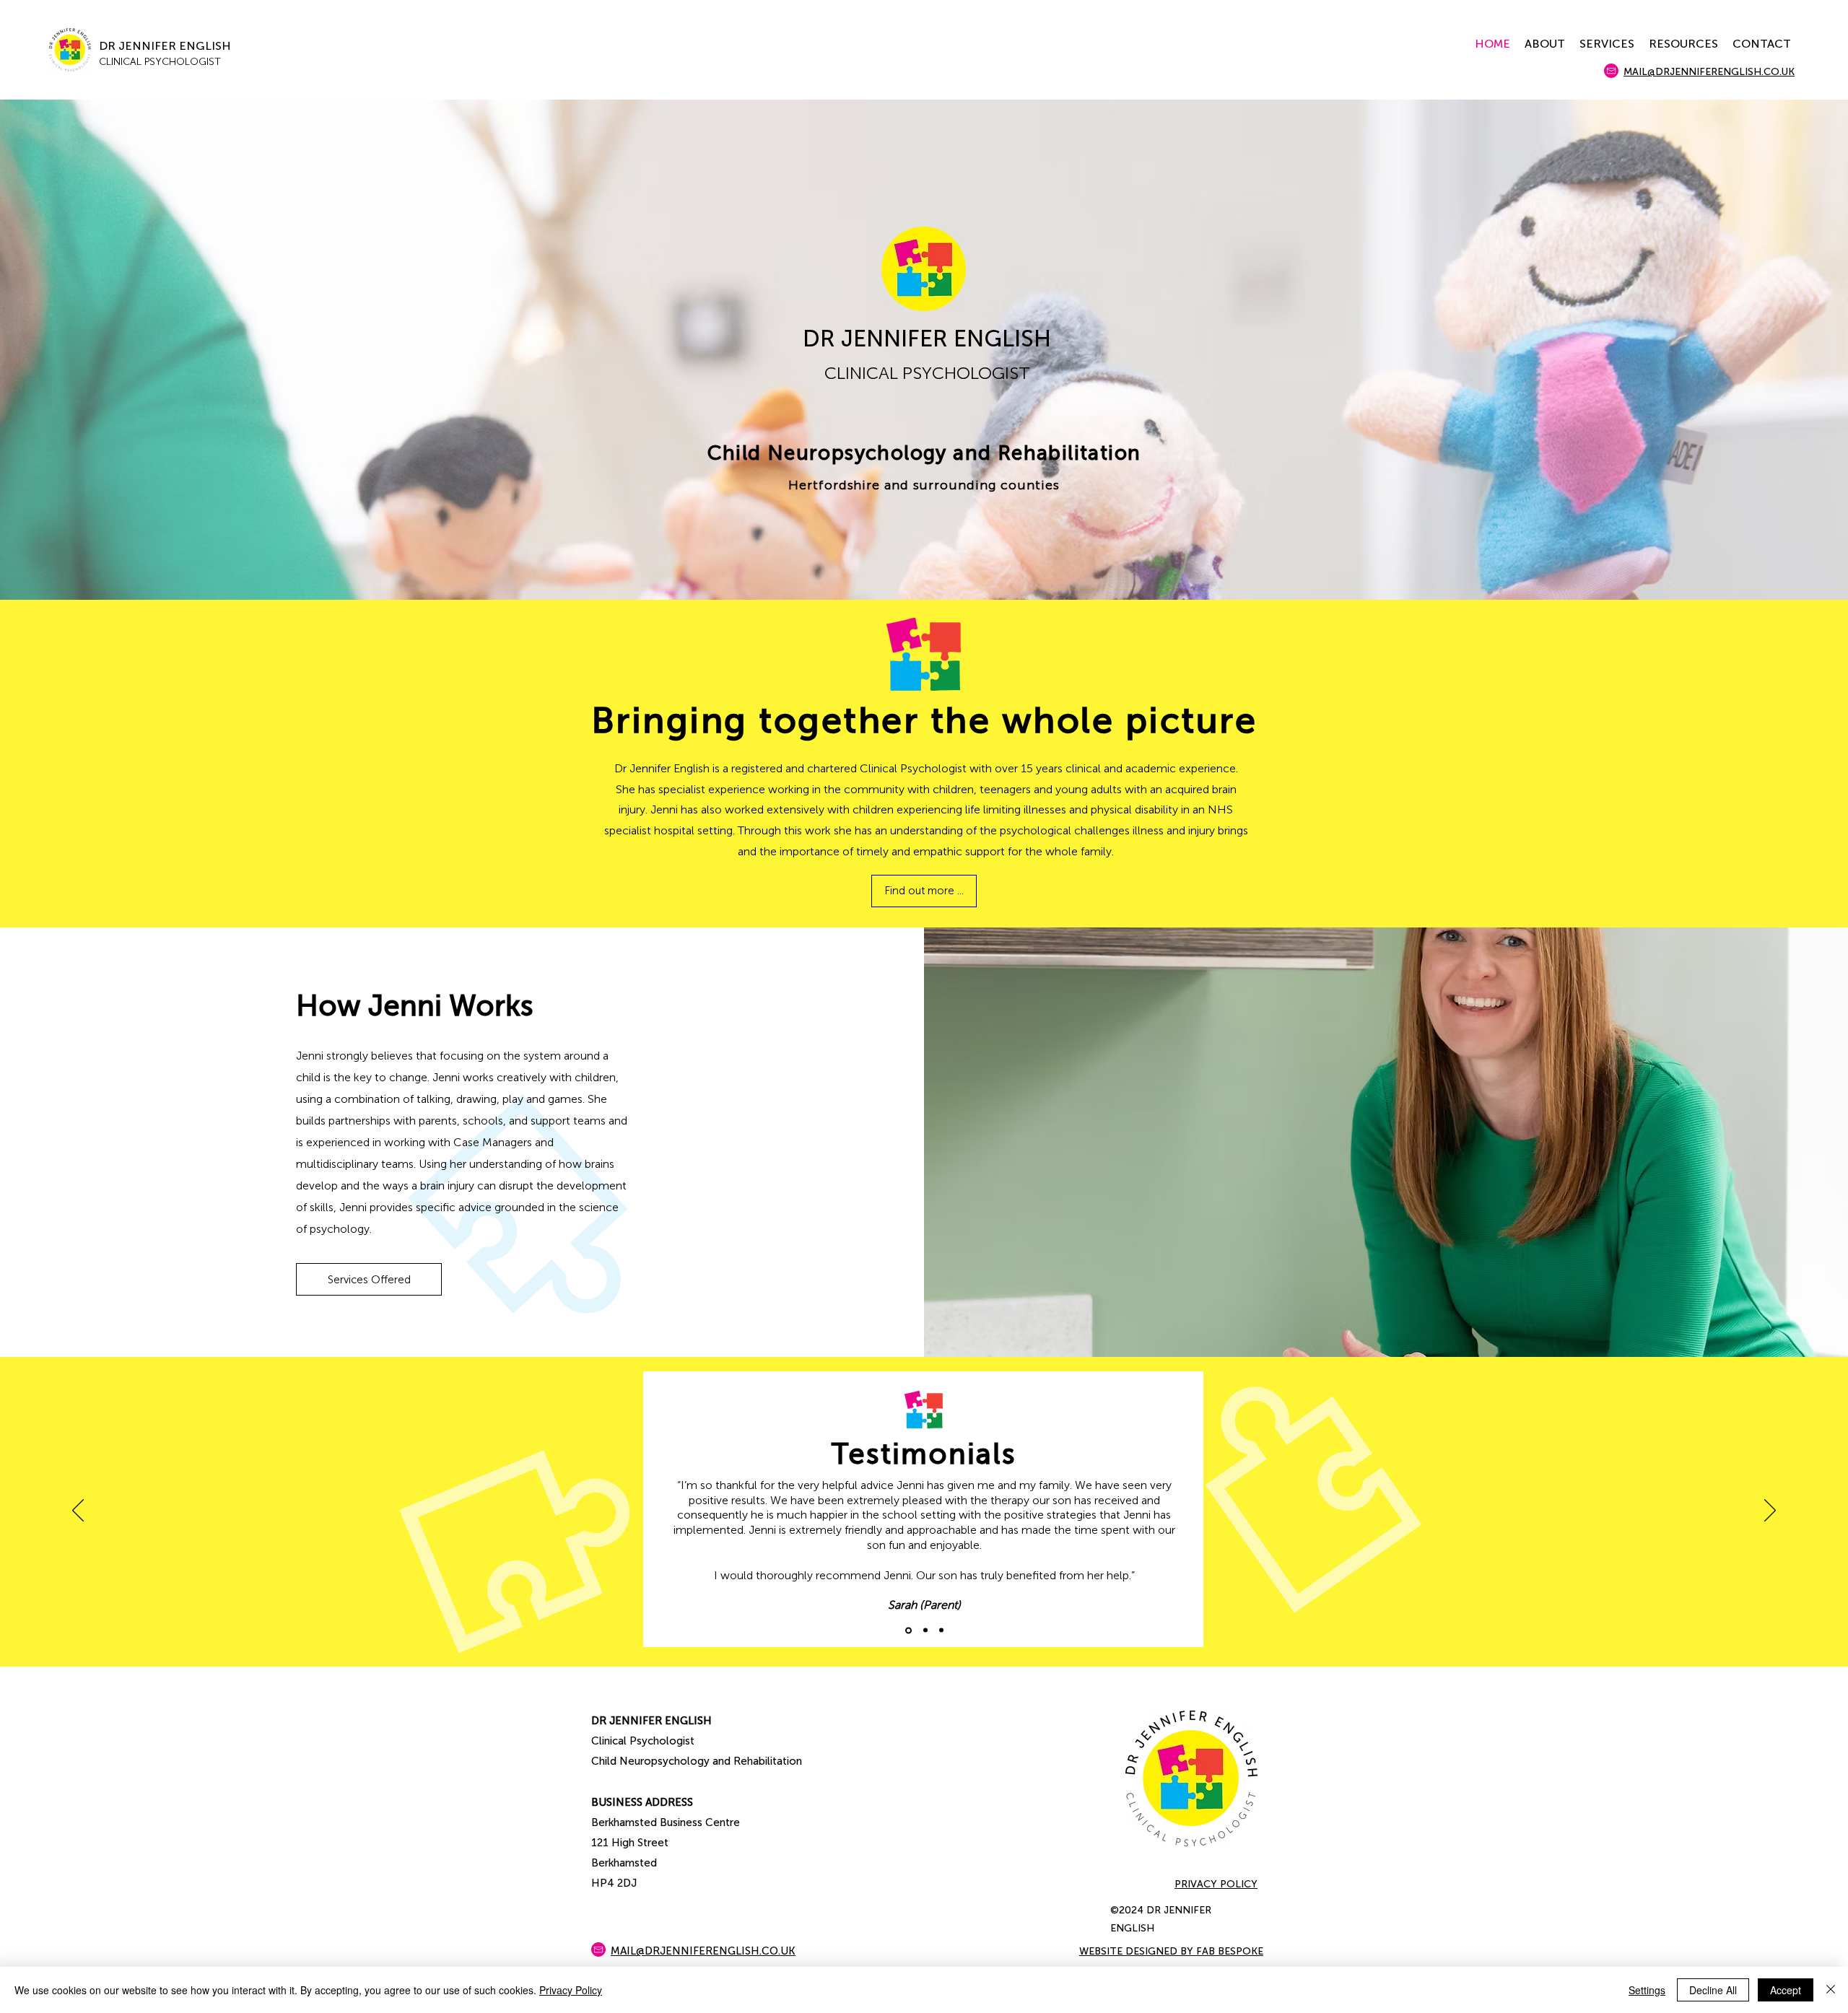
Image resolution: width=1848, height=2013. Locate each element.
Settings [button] (1647, 1990)
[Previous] (78, 1511)
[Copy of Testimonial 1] (925, 1630)
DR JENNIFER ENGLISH (165, 46)
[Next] (1770, 1511)
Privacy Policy (571, 1990)
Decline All (1713, 1990)
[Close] (1831, 1990)
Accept (1786, 1990)
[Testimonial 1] (908, 1630)
